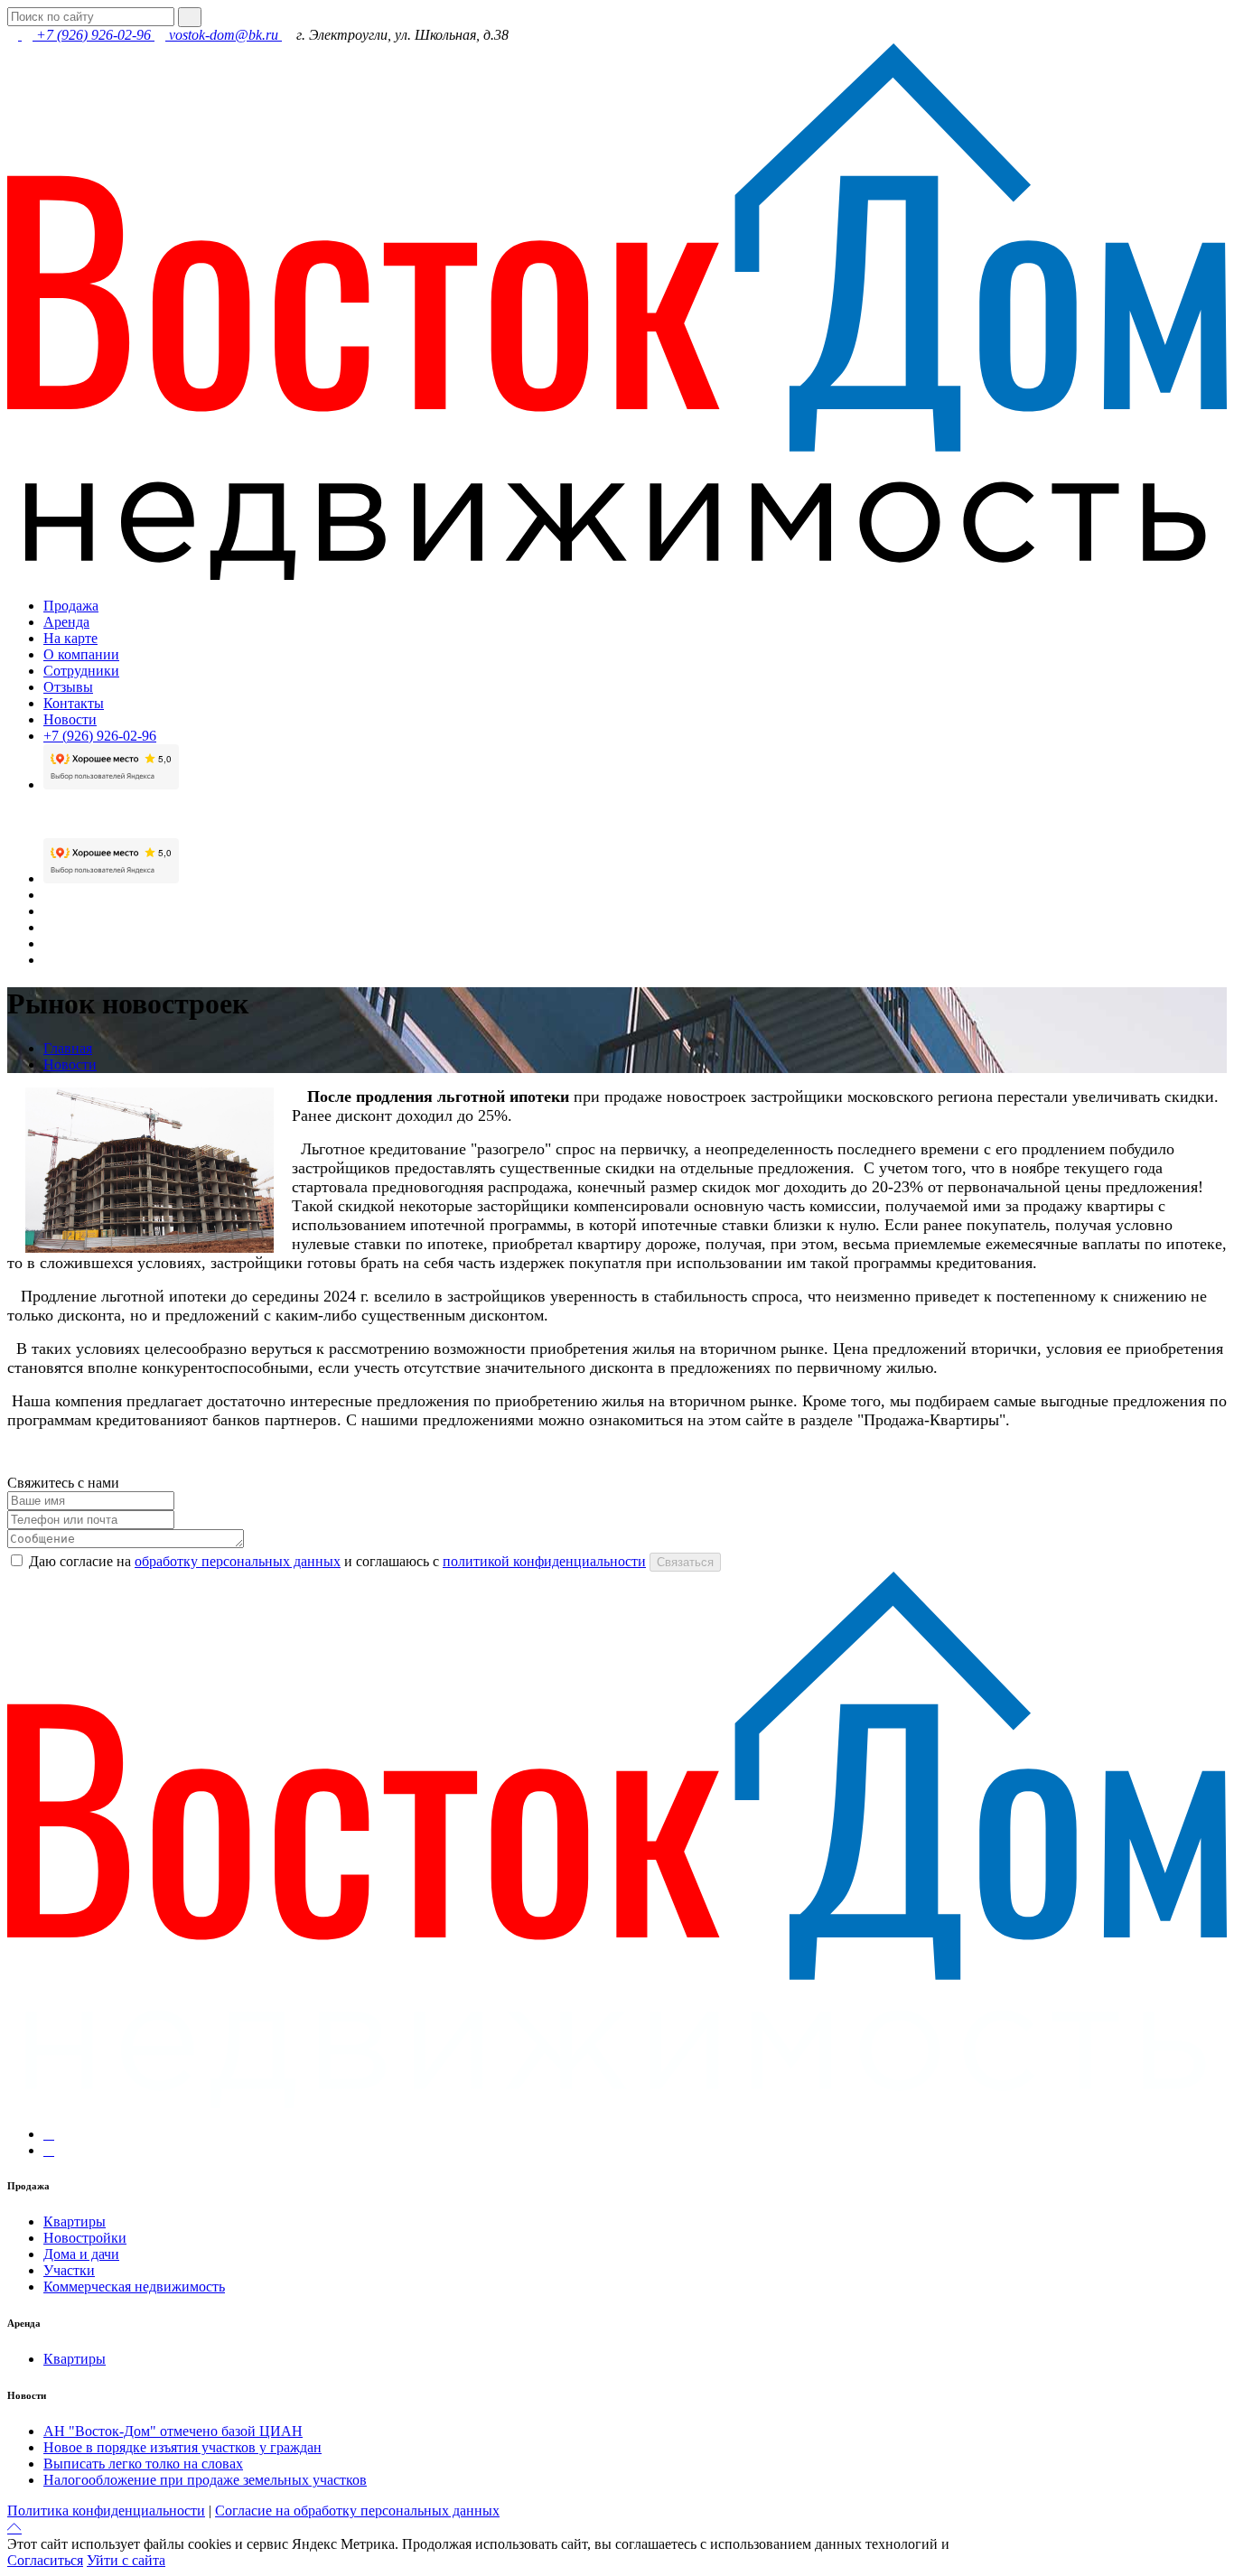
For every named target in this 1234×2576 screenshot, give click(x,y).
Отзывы (68, 687)
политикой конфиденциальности (544, 1561)
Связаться (685, 1562)
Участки (69, 2270)
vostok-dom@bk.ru (224, 35)
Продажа (71, 606)
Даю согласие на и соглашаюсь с (337, 1561)
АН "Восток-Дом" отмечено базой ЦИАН (173, 2431)
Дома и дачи (81, 2254)
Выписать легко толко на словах (143, 2464)
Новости (70, 719)
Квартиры (75, 2221)
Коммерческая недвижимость (134, 2287)
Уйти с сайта (126, 2560)
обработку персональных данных (238, 1561)
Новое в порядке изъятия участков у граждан (182, 2447)
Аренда (66, 622)
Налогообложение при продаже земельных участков (205, 2480)
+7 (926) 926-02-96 (93, 35)
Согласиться (45, 2560)
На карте (70, 638)
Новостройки (85, 2238)
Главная (68, 1048)
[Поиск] (190, 17)
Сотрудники (81, 671)
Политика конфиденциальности (106, 2511)
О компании (81, 654)
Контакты (74, 703)
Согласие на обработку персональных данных (357, 2511)
